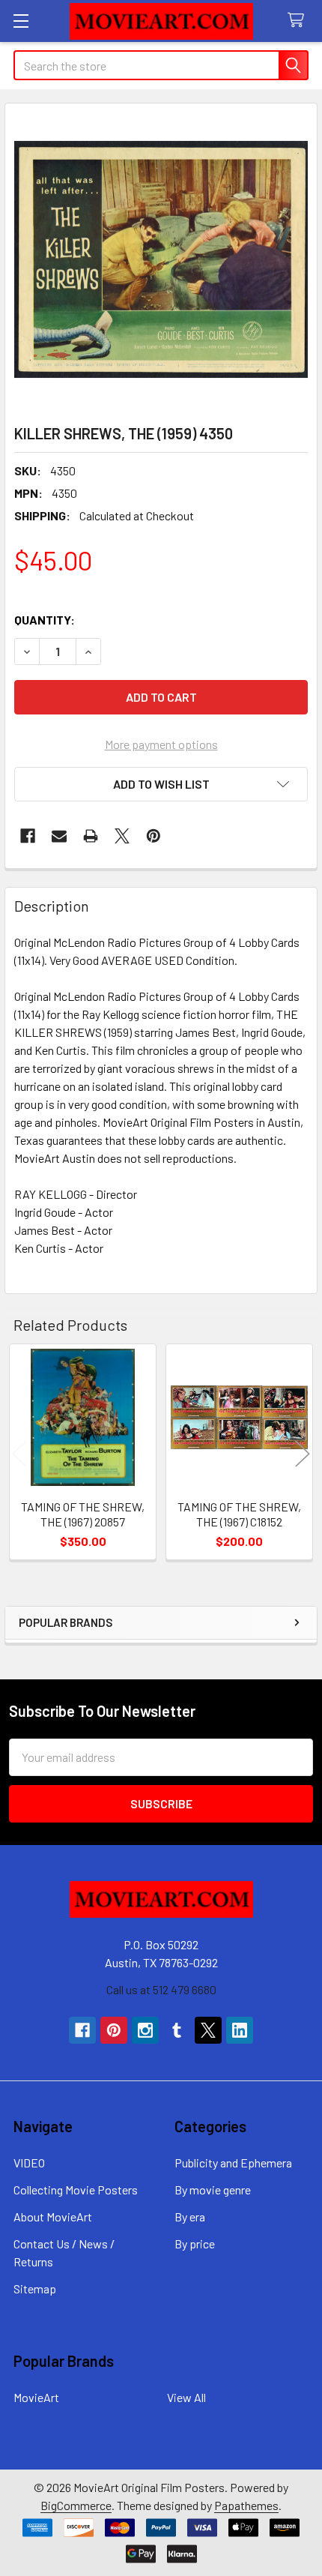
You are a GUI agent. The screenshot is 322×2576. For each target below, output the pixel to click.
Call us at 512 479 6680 (161, 1989)
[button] (161, 784)
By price (195, 2244)
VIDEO (29, 2163)
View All (186, 2397)
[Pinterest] (154, 836)
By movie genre (213, 2190)
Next (303, 1454)
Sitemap (35, 2288)
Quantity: (45, 620)
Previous (19, 1454)
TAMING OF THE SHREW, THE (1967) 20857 (83, 1514)
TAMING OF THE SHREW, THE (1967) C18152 (239, 1514)
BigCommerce (76, 2505)
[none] (161, 259)
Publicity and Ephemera (233, 2163)
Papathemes (246, 2505)
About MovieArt (53, 2217)
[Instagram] (145, 2030)
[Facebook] (28, 836)
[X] (122, 836)
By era (190, 2217)
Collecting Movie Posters (76, 2190)
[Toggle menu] (21, 21)
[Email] (59, 836)
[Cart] (299, 21)
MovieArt (36, 2397)
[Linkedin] (240, 2030)
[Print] (91, 836)
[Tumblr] (177, 2030)
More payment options (161, 744)
